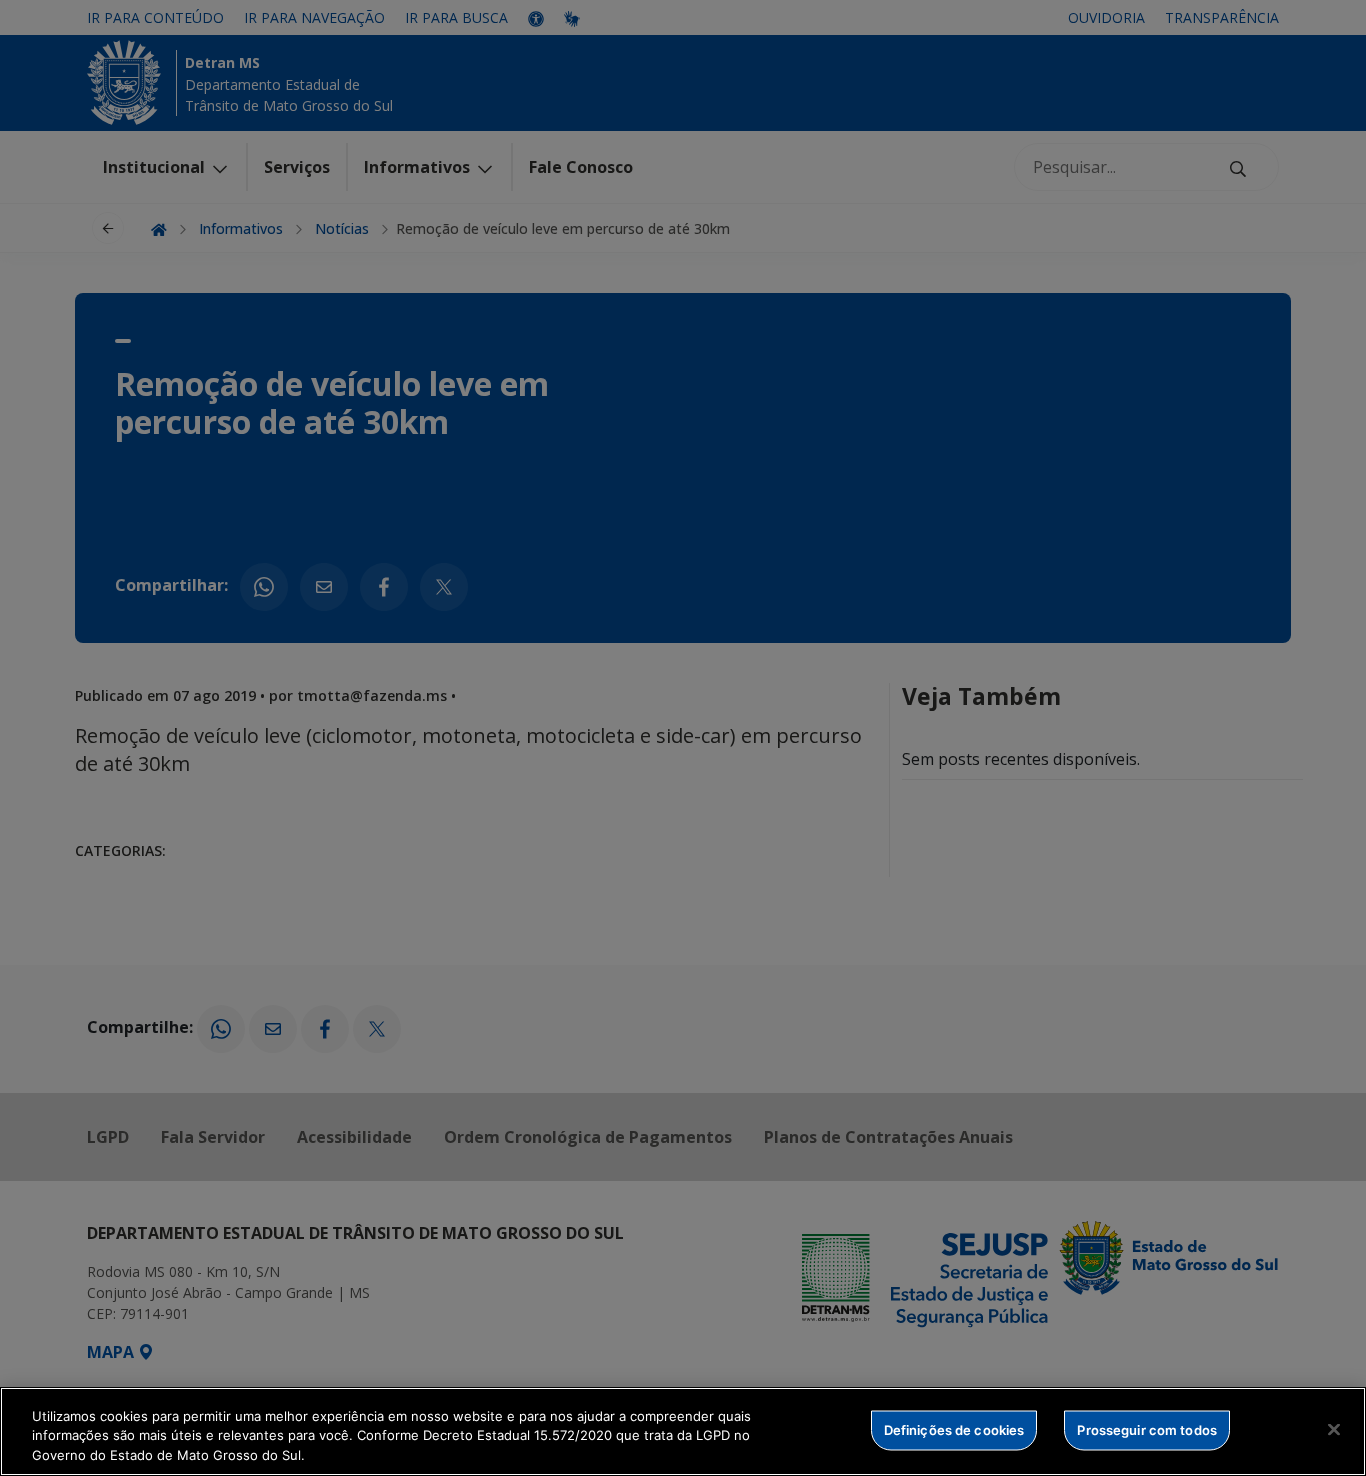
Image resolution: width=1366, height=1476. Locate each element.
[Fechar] (1334, 1429)
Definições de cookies (954, 1429)
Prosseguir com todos (1147, 1429)
